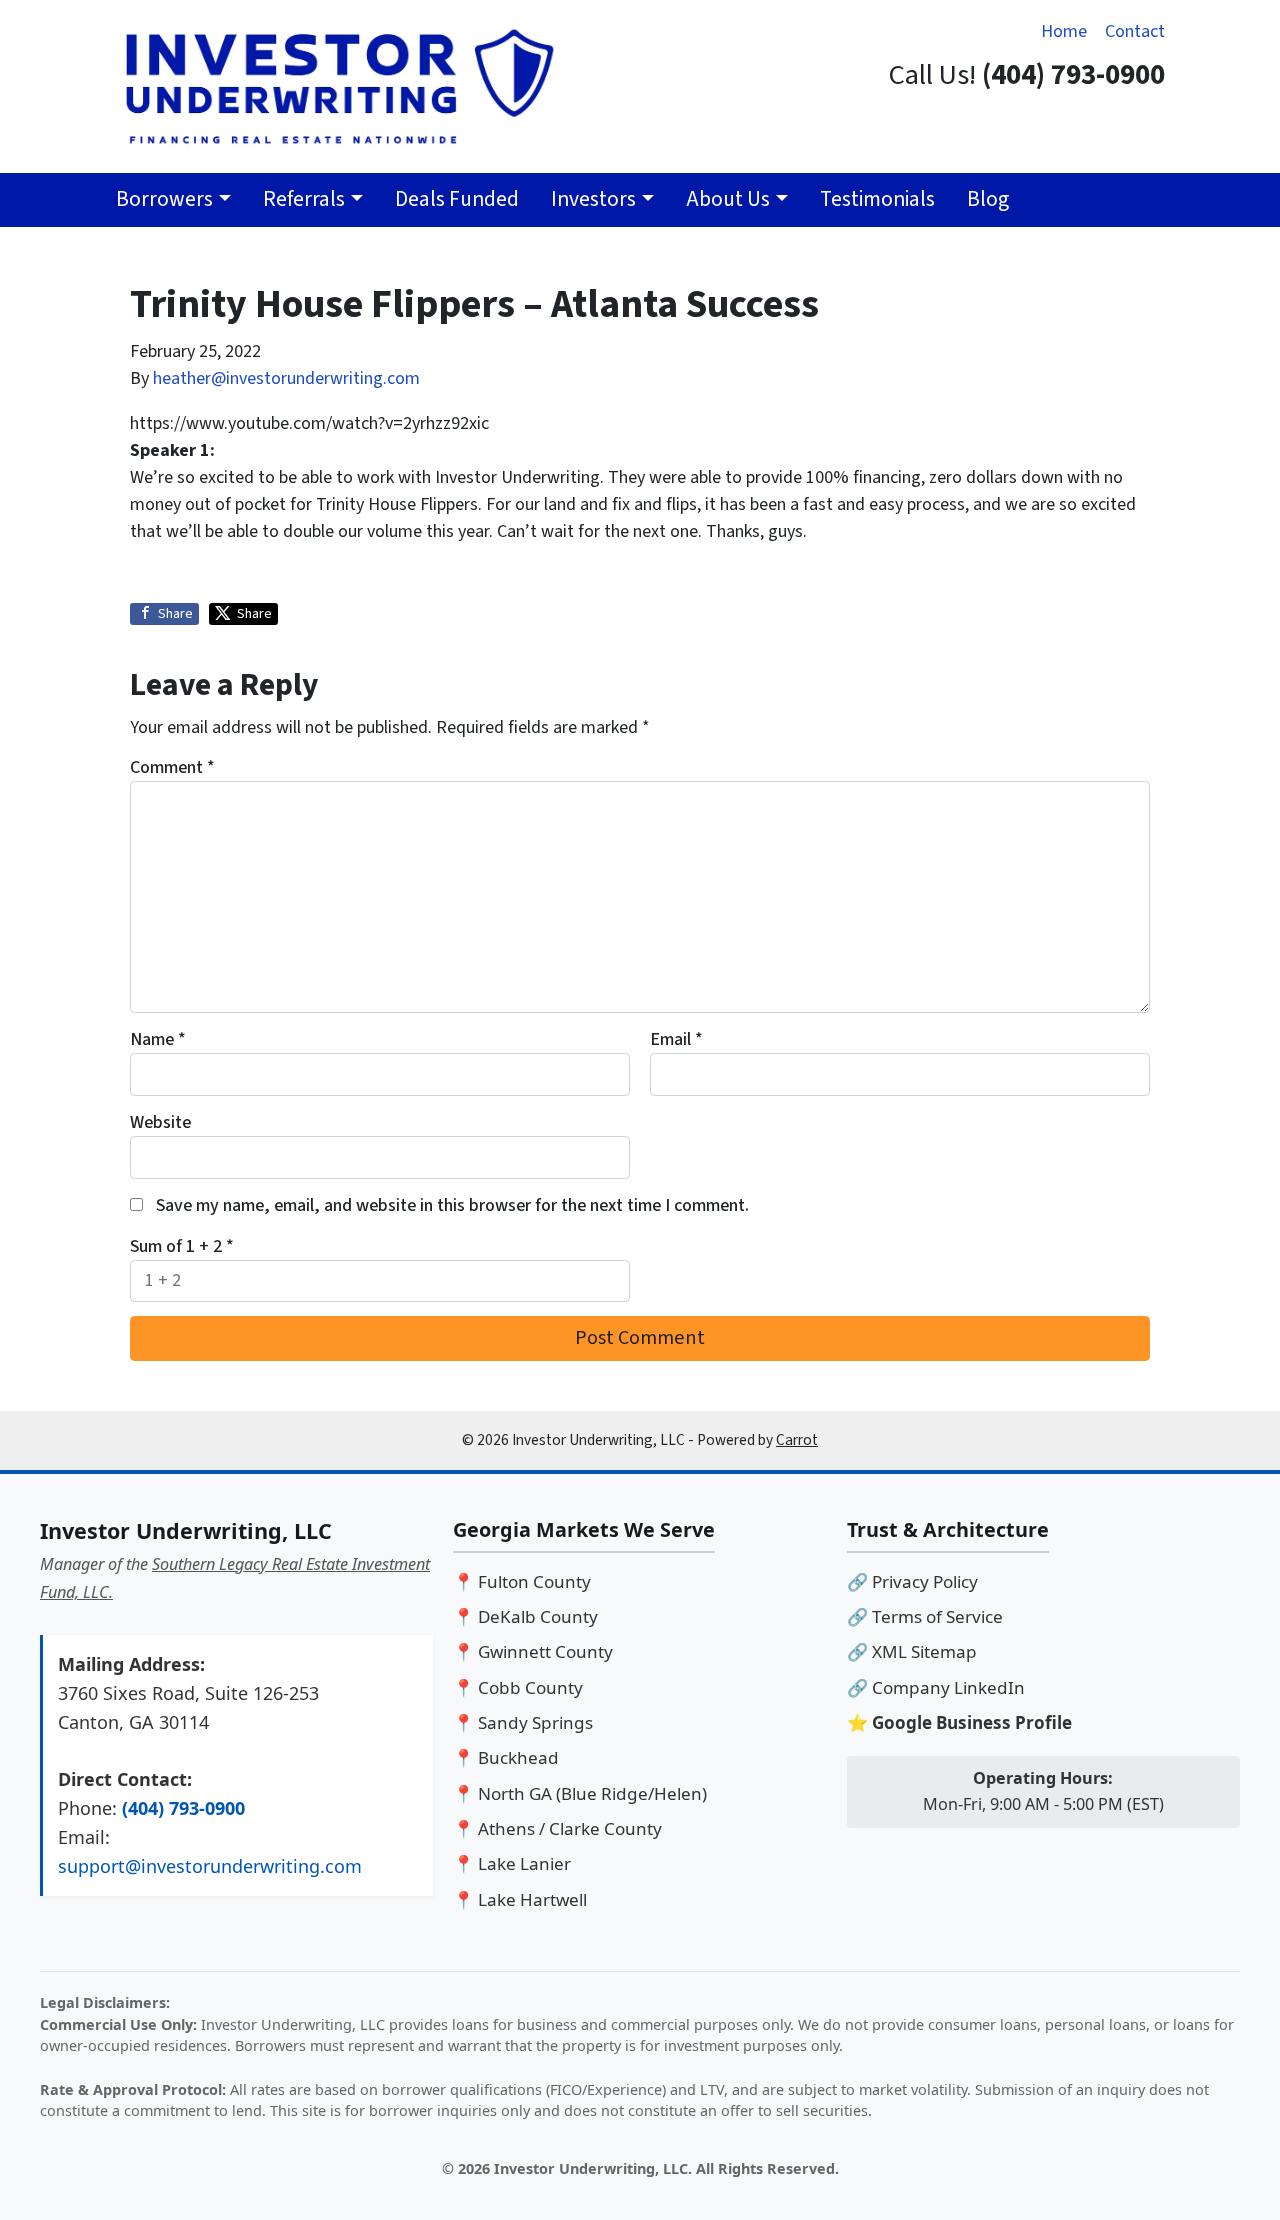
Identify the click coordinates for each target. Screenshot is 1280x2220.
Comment (172, 767)
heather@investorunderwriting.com (286, 378)
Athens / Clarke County (570, 1828)
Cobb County (530, 1687)
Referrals (304, 199)
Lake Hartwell (532, 1899)
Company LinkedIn (948, 1687)
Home (1064, 31)
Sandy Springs (535, 1722)
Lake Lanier (524, 1863)
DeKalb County (538, 1616)
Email (676, 1039)
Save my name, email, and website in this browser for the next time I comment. (452, 1205)
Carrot (797, 1440)
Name (158, 1039)
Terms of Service (937, 1616)
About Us (728, 199)
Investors (593, 199)
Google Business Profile (972, 1722)
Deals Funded (457, 199)
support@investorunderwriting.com (210, 1866)
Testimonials (877, 199)
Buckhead (518, 1757)
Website (160, 1122)
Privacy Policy (925, 1581)
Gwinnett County (545, 1651)
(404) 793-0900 (183, 1808)
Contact (1135, 31)
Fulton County (534, 1581)
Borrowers (164, 199)
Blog (988, 199)
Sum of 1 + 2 (182, 1246)
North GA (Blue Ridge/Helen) (592, 1793)
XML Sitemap (924, 1651)
